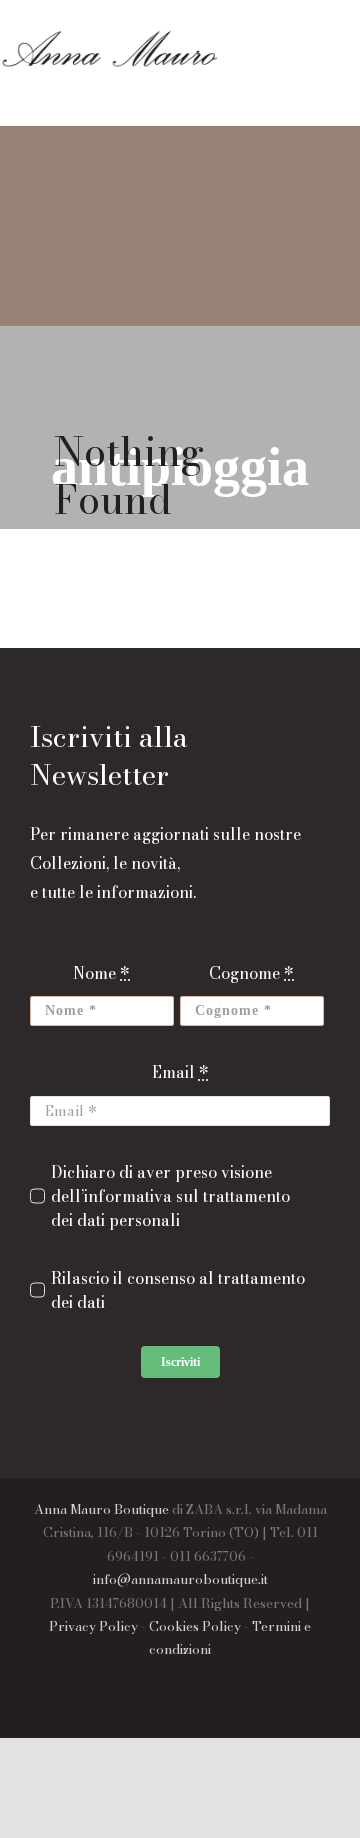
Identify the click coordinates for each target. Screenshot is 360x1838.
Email (180, 1072)
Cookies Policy (195, 1626)
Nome (101, 973)
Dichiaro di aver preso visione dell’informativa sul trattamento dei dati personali (170, 1196)
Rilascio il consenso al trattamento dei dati (178, 1290)
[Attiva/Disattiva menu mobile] (170, 90)
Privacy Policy (93, 1626)
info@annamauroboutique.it (180, 1579)
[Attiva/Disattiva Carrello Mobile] (210, 90)
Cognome (251, 973)
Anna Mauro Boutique (101, 1509)
